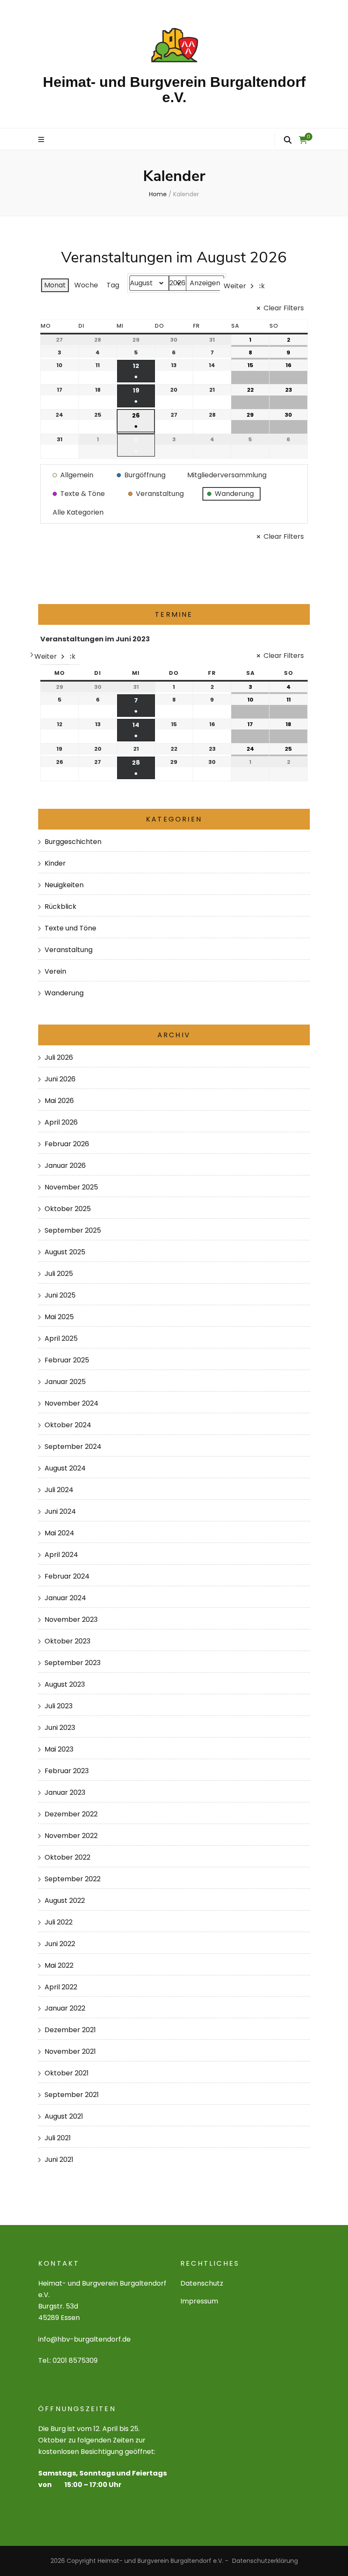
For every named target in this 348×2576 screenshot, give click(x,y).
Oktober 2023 (67, 1641)
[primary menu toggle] (42, 140)
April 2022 (61, 1987)
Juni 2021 (59, 2160)
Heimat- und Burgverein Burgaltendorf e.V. (174, 89)
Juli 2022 (59, 1922)
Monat (55, 285)
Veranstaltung (69, 950)
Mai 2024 (59, 1533)
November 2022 (71, 1836)
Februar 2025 (67, 1360)
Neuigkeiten (64, 885)
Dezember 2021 (70, 2030)
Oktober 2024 (68, 1425)
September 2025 (73, 1230)
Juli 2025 (59, 1274)
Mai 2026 (59, 1101)
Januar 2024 (65, 1598)
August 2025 (65, 1252)
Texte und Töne (70, 928)
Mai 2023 (59, 1749)
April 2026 (61, 1122)
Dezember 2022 (71, 1814)
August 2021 (64, 2116)
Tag (113, 285)
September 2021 (72, 2095)
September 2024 (73, 1447)
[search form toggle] (288, 140)
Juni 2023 (60, 1728)
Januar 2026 (65, 1165)
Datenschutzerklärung (265, 2561)
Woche (86, 285)
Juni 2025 (60, 1295)
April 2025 (61, 1338)
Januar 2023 (65, 1792)
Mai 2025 (59, 1317)
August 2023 (65, 1684)
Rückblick (60, 906)
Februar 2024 (67, 1576)
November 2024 (72, 1403)
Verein (55, 971)
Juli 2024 (59, 1490)
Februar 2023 (67, 1771)
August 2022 (65, 1901)
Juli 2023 (59, 1706)
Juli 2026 (59, 1057)
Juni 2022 (60, 1944)
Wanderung (64, 993)
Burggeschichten (73, 842)
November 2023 (71, 1619)
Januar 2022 (65, 2008)
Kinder (55, 863)
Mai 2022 (59, 1965)
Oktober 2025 (68, 1209)
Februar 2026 (67, 1144)
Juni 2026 (60, 1079)
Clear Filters (284, 308)
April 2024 (61, 1555)
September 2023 (73, 1663)
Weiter (235, 286)
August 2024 (65, 1468)
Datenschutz (202, 2283)
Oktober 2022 (67, 1857)
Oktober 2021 (67, 2073)
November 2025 (71, 1187)
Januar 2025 (65, 1382)
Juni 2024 (60, 1511)
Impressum (199, 2301)
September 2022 (73, 1879)
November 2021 (70, 2051)
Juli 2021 (58, 2138)
